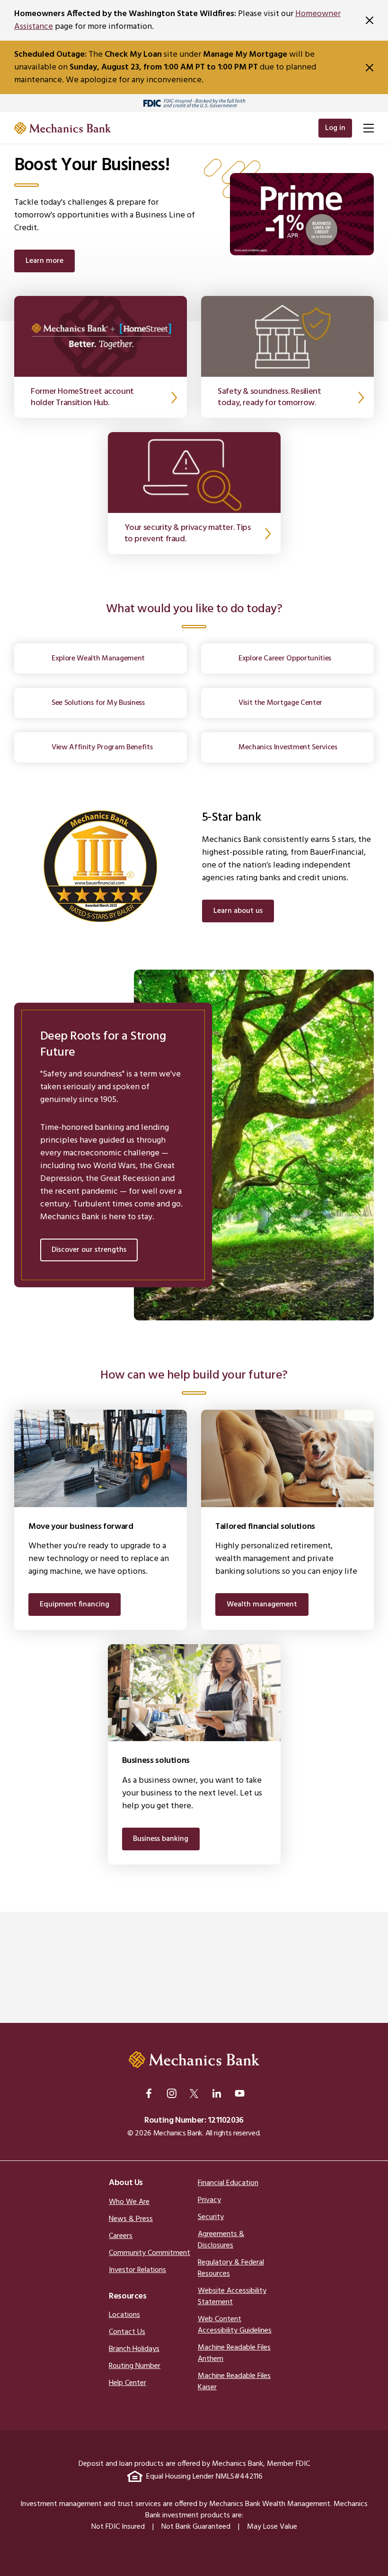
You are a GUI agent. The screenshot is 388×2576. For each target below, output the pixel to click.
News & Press (131, 2219)
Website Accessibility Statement (232, 2297)
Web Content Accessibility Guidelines (235, 2325)
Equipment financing (75, 1605)
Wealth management (262, 1605)
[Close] (370, 20)
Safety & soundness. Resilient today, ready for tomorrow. (269, 397)
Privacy (209, 2200)
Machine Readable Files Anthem (234, 2353)
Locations (124, 2315)
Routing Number (135, 2366)
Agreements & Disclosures (221, 2240)
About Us (126, 2183)
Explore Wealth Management (98, 659)
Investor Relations (137, 2270)
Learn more (44, 261)
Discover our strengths (89, 1250)
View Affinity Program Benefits (102, 747)
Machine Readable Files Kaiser (234, 2382)
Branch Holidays (134, 2349)
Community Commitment (150, 2253)
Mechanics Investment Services (288, 747)
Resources (128, 2296)
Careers (121, 2236)
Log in (335, 128)
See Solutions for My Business (98, 703)
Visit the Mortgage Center (280, 703)
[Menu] (368, 128)
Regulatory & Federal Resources (231, 2268)
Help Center (128, 2383)
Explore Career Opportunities (285, 659)
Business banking (161, 1839)
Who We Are (129, 2202)
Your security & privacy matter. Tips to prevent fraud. (188, 533)
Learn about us (238, 911)
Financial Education (228, 2183)
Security (211, 2217)
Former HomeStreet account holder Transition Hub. (82, 397)
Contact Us (127, 2332)
